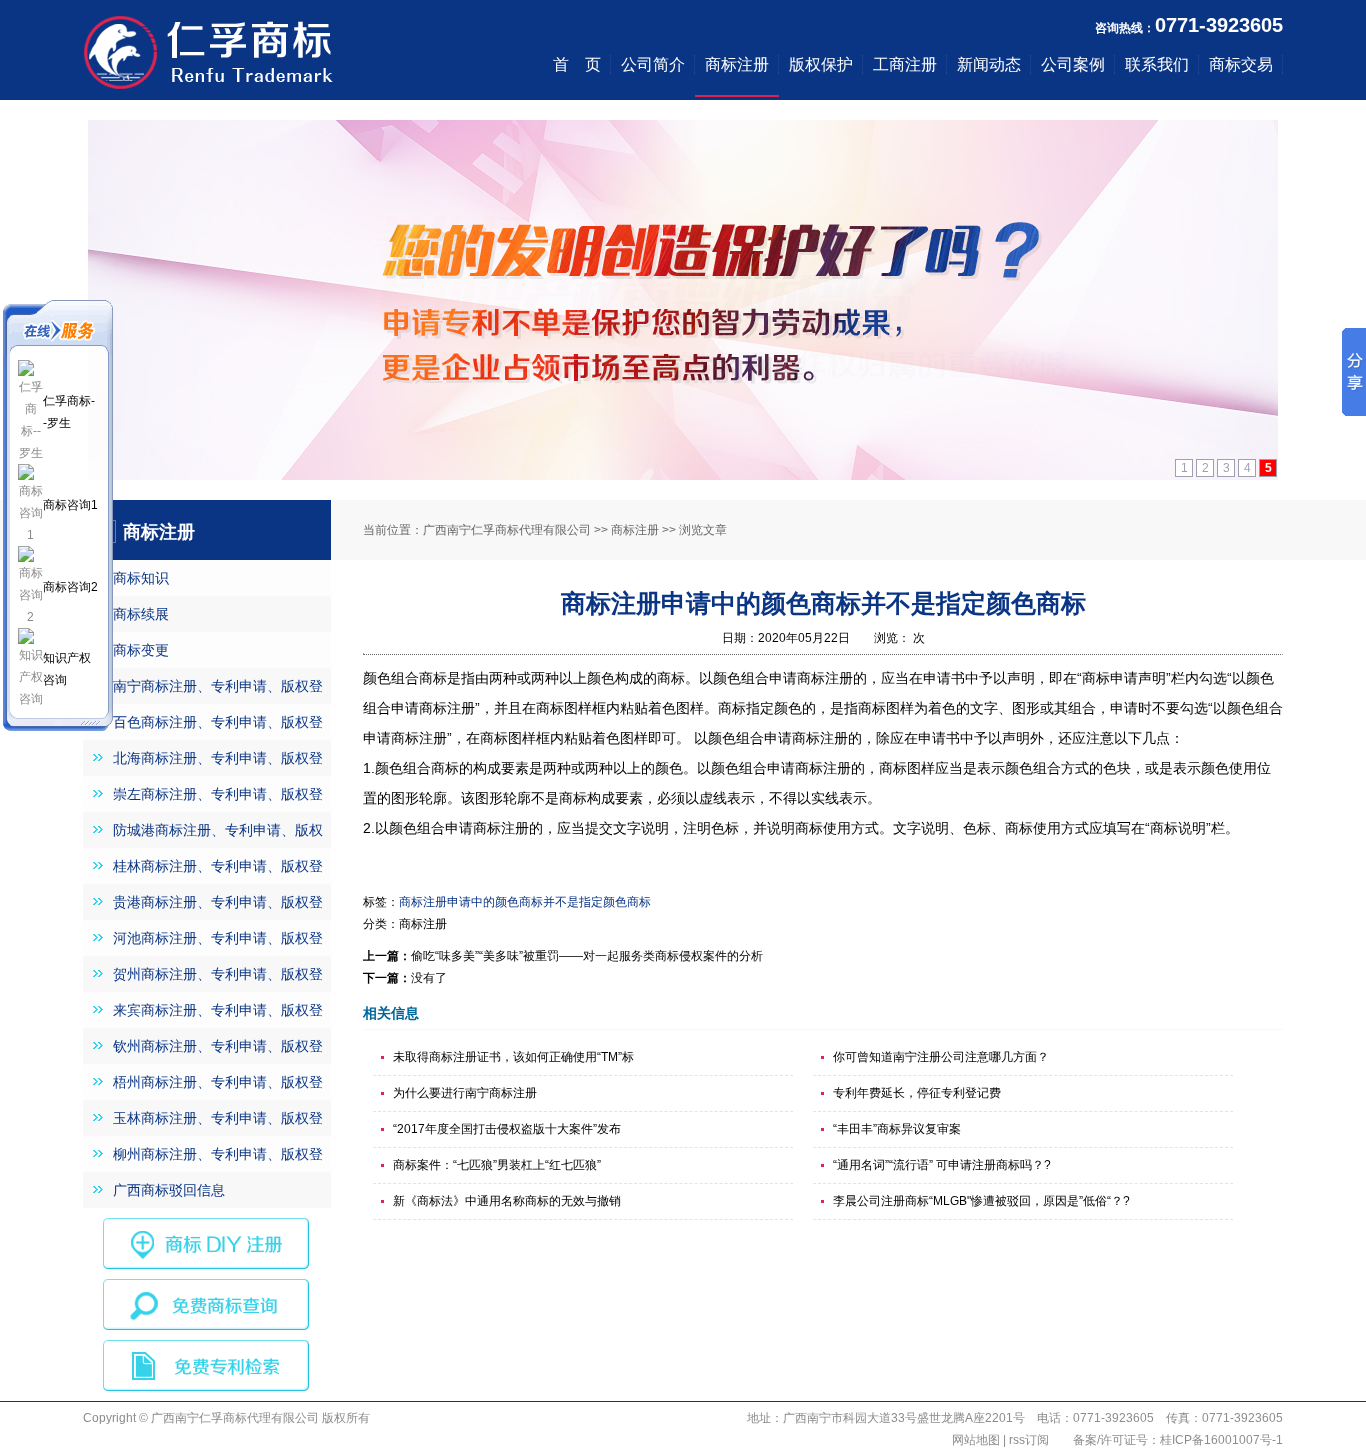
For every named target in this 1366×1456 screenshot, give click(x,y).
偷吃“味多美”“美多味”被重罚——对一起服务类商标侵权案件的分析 (587, 956)
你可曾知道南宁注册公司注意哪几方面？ (941, 1057)
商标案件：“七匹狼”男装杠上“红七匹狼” (497, 1165)
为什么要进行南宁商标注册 (465, 1093)
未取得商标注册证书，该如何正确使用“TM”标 (513, 1057)
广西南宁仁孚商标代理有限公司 (507, 530)
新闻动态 (989, 64)
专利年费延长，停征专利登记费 (917, 1093)
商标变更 (141, 650)
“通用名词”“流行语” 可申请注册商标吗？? (942, 1165)
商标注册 (737, 64)
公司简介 (653, 64)
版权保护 (821, 64)
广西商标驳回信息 (169, 1190)
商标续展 (141, 614)
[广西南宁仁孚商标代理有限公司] (208, 93)
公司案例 (1073, 64)
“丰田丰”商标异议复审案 (897, 1129)
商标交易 (1241, 64)
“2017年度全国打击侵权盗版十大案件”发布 (507, 1129)
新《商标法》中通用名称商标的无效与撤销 (507, 1201)
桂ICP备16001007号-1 (1221, 1440)
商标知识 (141, 578)
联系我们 (1157, 64)
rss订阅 (1029, 1440)
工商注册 (905, 64)
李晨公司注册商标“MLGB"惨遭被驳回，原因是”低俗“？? (981, 1201)
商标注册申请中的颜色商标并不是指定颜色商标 (525, 902)
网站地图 (976, 1440)
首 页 (577, 64)
